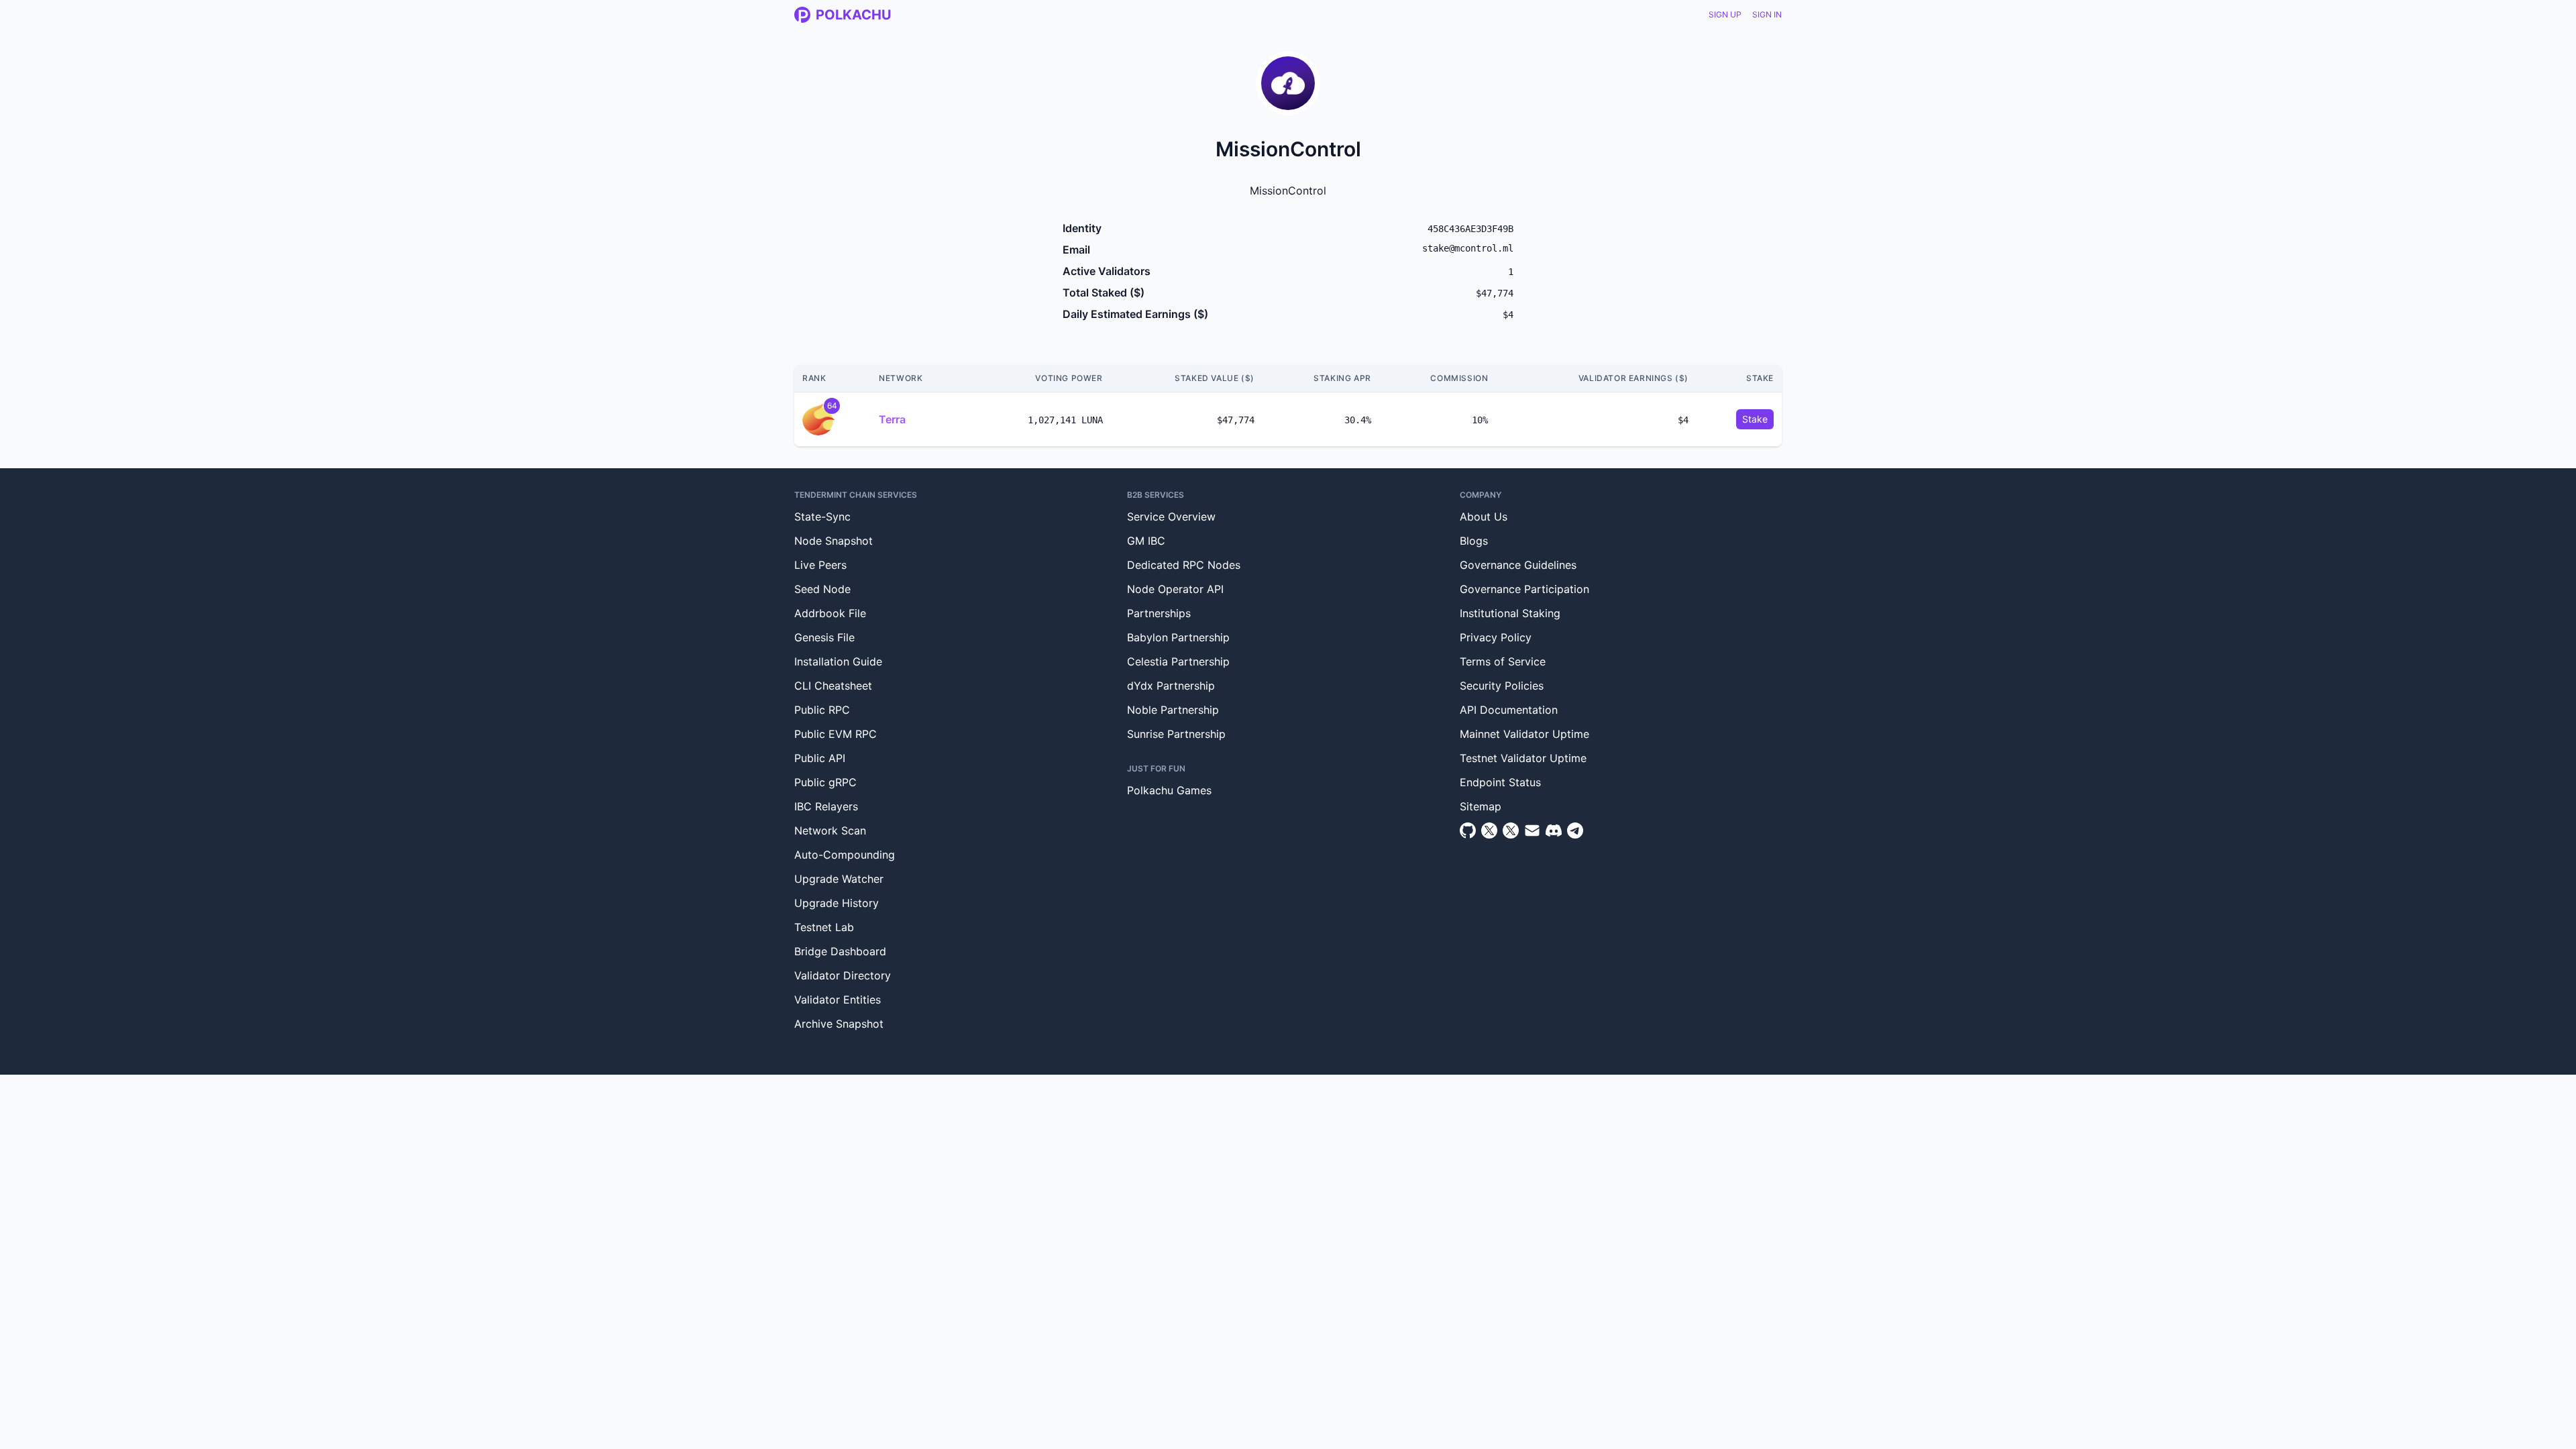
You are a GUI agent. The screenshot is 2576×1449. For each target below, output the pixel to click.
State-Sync (822, 517)
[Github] (1468, 830)
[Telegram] (1575, 830)
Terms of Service (1503, 661)
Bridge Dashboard (840, 951)
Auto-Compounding (845, 855)
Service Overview (1171, 517)
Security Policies (1502, 686)
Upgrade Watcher (839, 879)
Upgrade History (837, 903)
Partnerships (1159, 613)
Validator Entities (838, 1000)
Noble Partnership (1173, 710)
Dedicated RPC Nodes (1184, 565)
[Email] (1532, 830)
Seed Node (822, 589)
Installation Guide (838, 661)
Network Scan (830, 830)
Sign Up (1725, 14)
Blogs (1474, 541)
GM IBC (1146, 541)
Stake (1755, 419)
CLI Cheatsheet (833, 686)
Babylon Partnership (1178, 637)
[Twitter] (1489, 830)
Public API (820, 758)
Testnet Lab (824, 927)
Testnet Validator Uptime (1523, 758)
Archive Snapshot (839, 1024)
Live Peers (820, 565)
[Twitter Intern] (1511, 830)
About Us (1484, 517)
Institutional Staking (1510, 613)
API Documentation (1509, 710)
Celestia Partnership (1178, 661)
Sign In (1767, 14)
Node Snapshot (834, 541)
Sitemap (1481, 806)
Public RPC (822, 710)
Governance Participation (1524, 589)
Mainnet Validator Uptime (1524, 734)
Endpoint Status (1500, 782)
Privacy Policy (1496, 637)
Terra (892, 419)
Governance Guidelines (1518, 565)
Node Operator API (1175, 589)
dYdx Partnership (1171, 686)
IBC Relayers (826, 806)
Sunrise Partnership (1176, 734)
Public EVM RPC (836, 734)
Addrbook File (830, 613)
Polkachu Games (1169, 790)
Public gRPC (825, 782)
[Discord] (1554, 830)
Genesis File (824, 637)
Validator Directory (843, 975)
